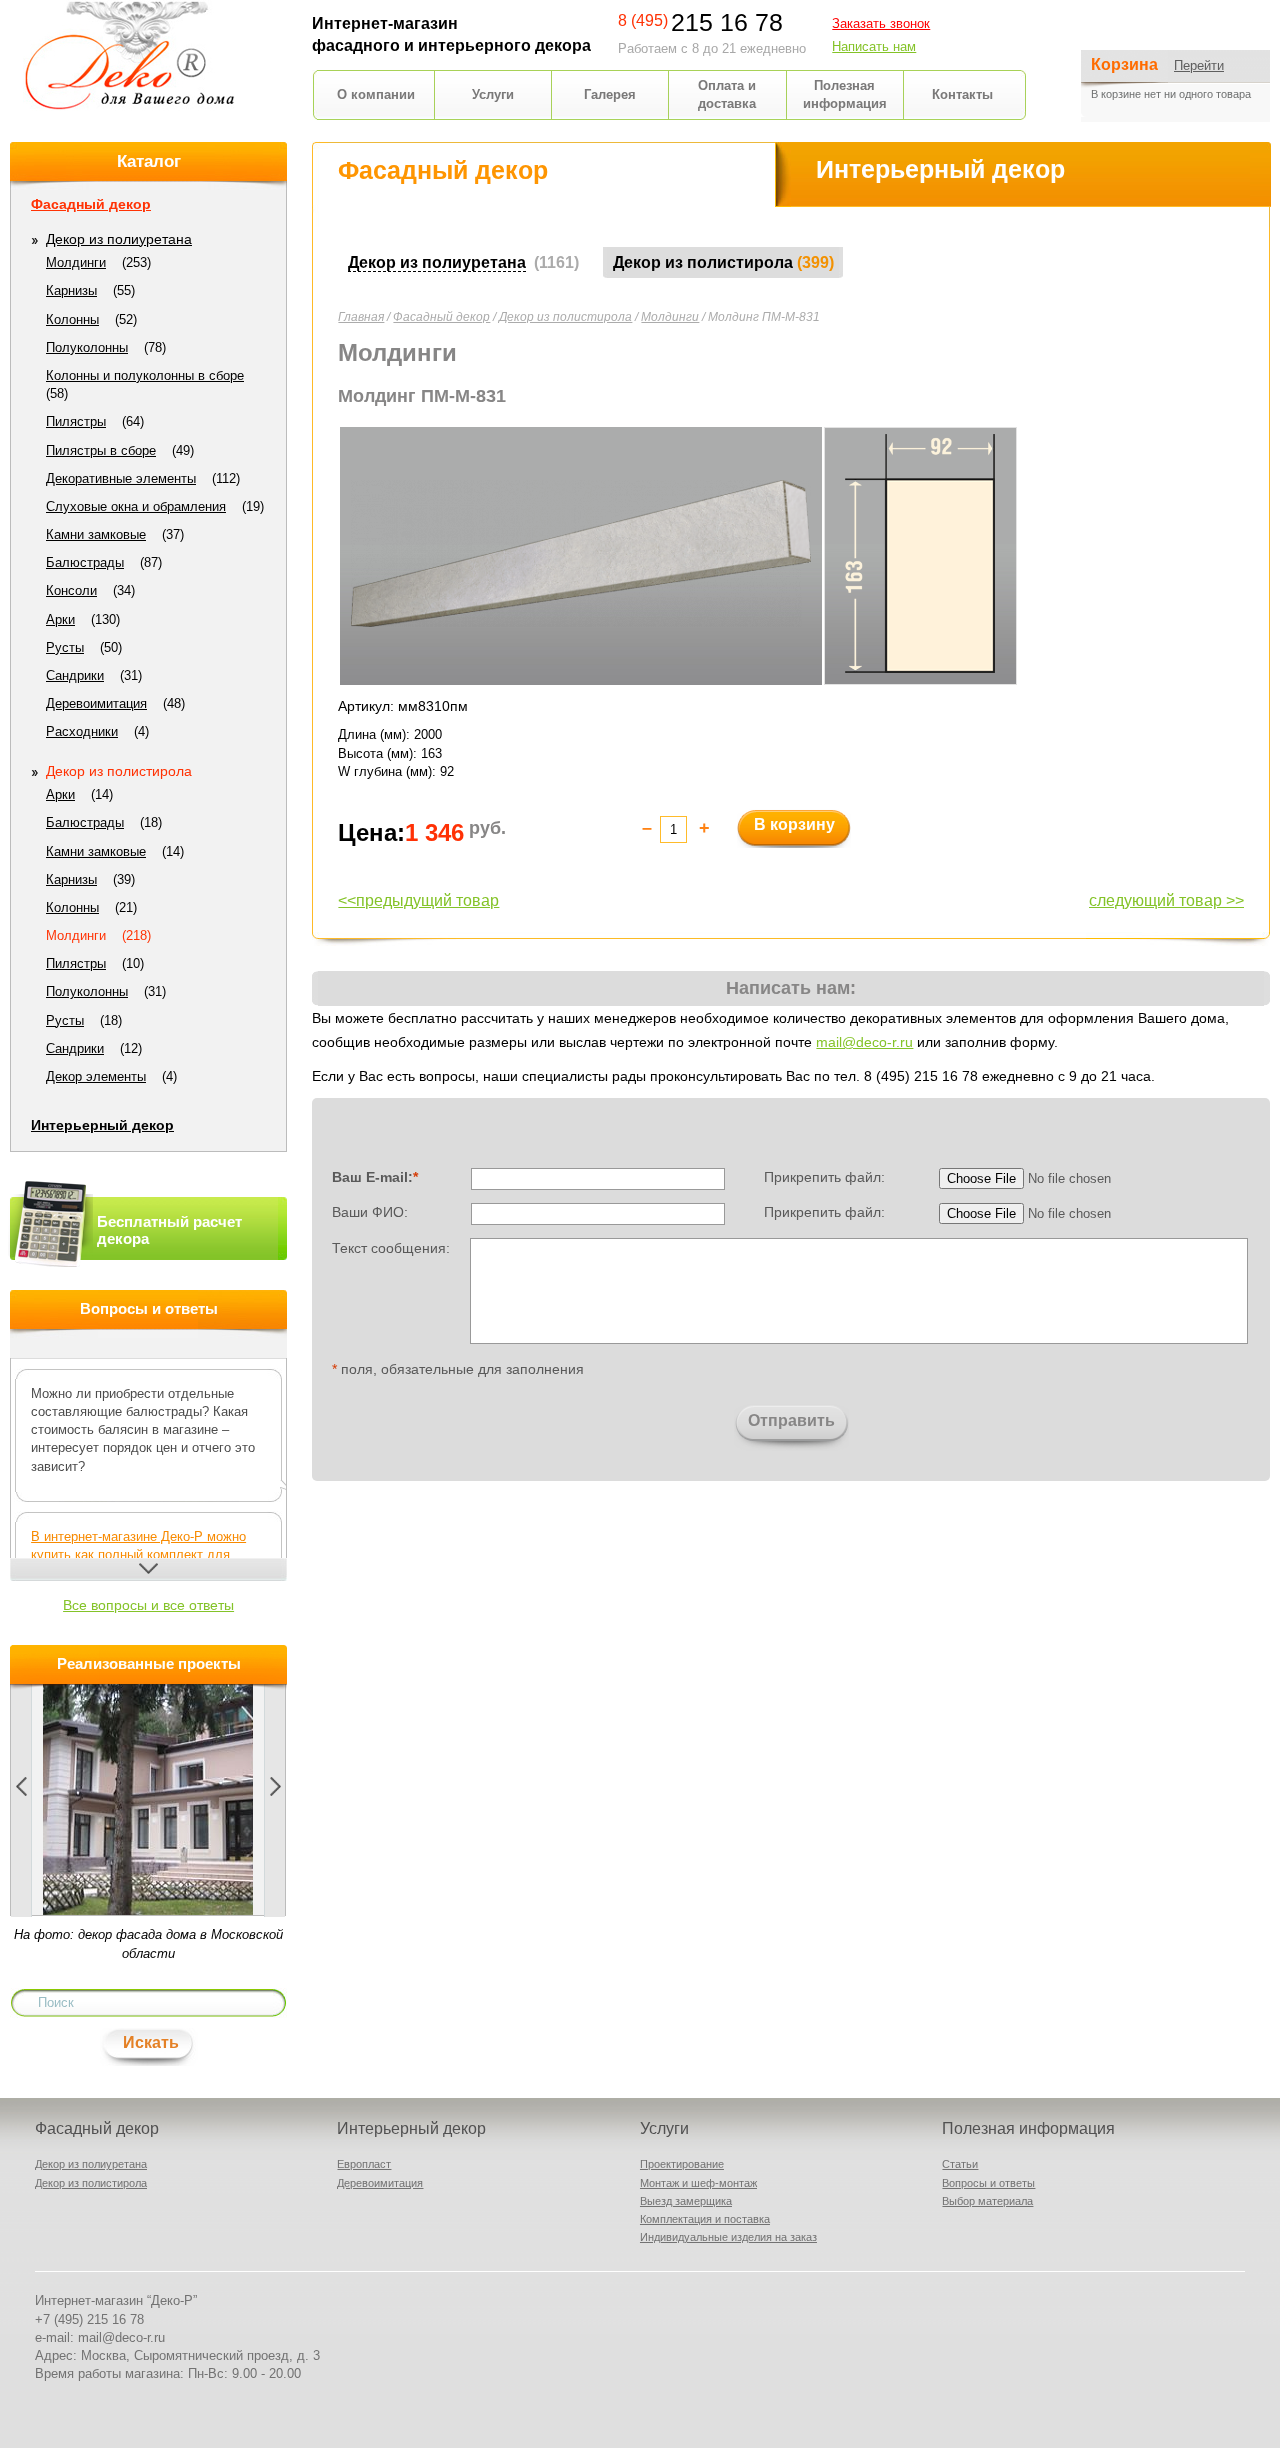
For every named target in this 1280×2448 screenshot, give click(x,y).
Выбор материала (987, 2201)
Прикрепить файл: (824, 1177)
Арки (60, 619)
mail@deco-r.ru (864, 1042)
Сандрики (75, 675)
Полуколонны (87, 347)
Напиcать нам (874, 46)
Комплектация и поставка (705, 2219)
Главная (361, 317)
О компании (376, 94)
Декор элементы (96, 1076)
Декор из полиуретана (119, 239)
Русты (65, 647)
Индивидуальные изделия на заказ (728, 2237)
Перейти (1199, 65)
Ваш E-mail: (375, 1177)
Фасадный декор (441, 317)
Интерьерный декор (102, 1125)
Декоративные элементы (121, 478)
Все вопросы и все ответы (148, 1605)
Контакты (962, 94)
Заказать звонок (881, 23)
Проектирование (682, 2164)
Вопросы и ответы (988, 2183)
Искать (151, 2042)
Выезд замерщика (686, 2201)
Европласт (364, 2164)
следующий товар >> (1166, 900)
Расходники (82, 731)
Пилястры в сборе (101, 450)
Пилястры (76, 421)
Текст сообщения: (391, 1247)
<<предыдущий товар (418, 900)
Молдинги (670, 317)
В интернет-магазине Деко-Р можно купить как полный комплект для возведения (138, 1554)
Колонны (72, 319)
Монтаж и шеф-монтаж (698, 2183)
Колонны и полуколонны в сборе (145, 375)
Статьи (960, 2164)
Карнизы (71, 290)
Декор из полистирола (565, 317)
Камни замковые (96, 534)
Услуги (493, 94)
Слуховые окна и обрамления (136, 506)
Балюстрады (85, 562)
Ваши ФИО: (370, 1212)
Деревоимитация (96, 703)
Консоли (71, 590)
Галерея (610, 94)
